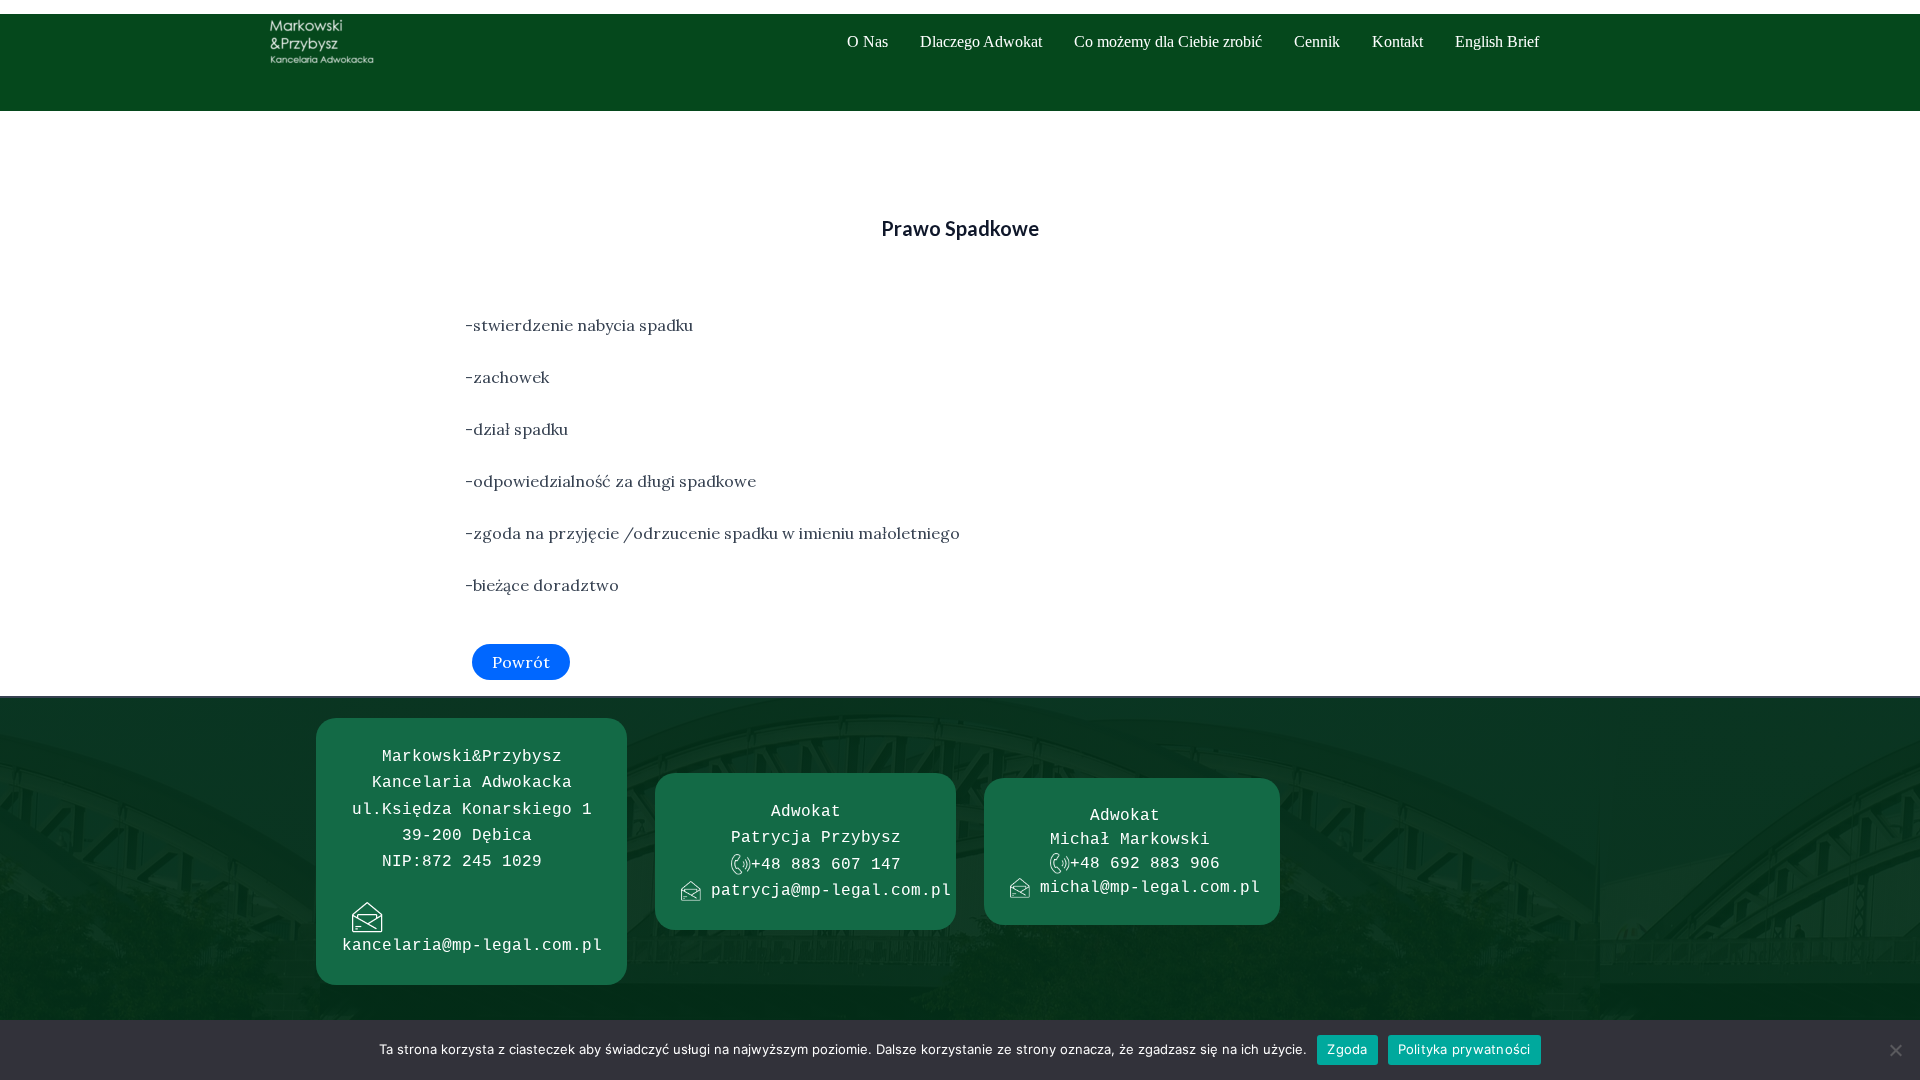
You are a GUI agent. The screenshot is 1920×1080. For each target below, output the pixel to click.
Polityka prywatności (1464, 1049)
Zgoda (1347, 1049)
